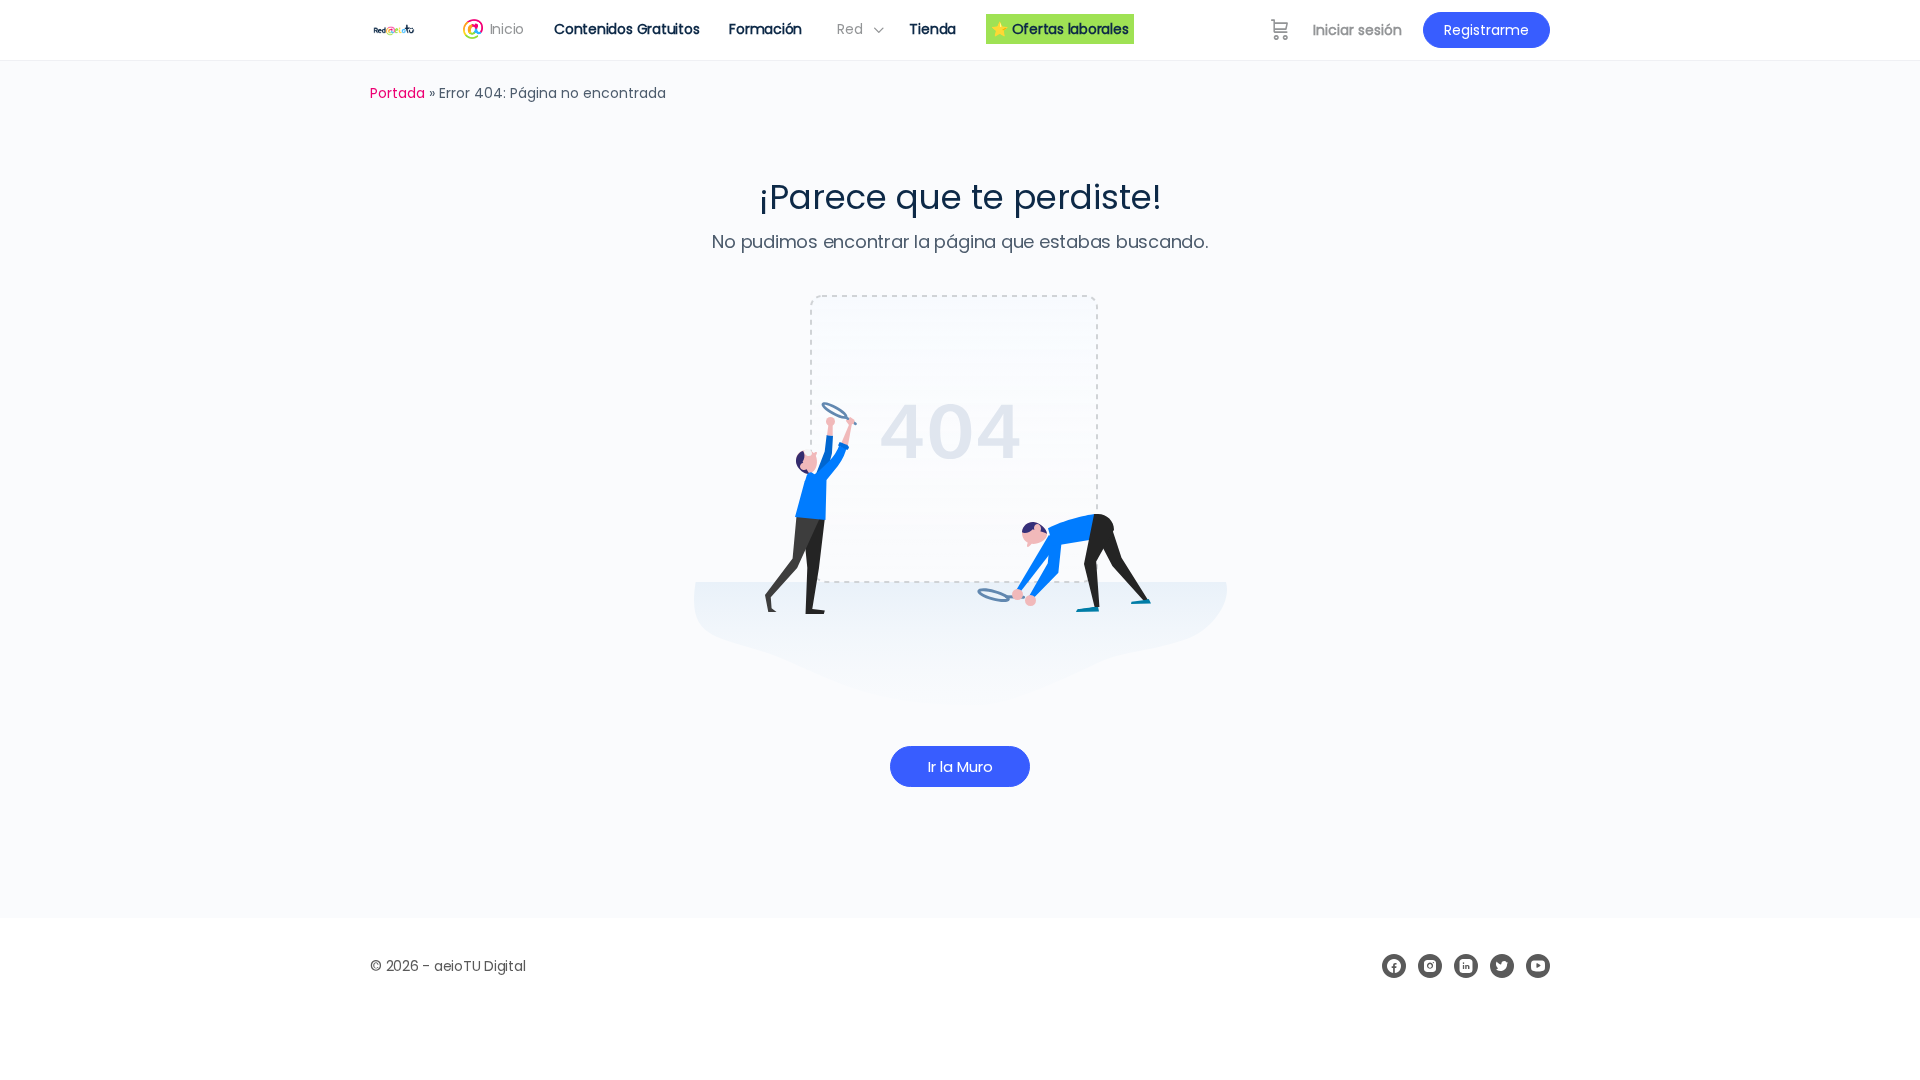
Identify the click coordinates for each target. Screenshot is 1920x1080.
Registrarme (1486, 30)
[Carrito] (1280, 30)
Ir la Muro (960, 766)
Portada (397, 93)
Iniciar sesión (1357, 30)
